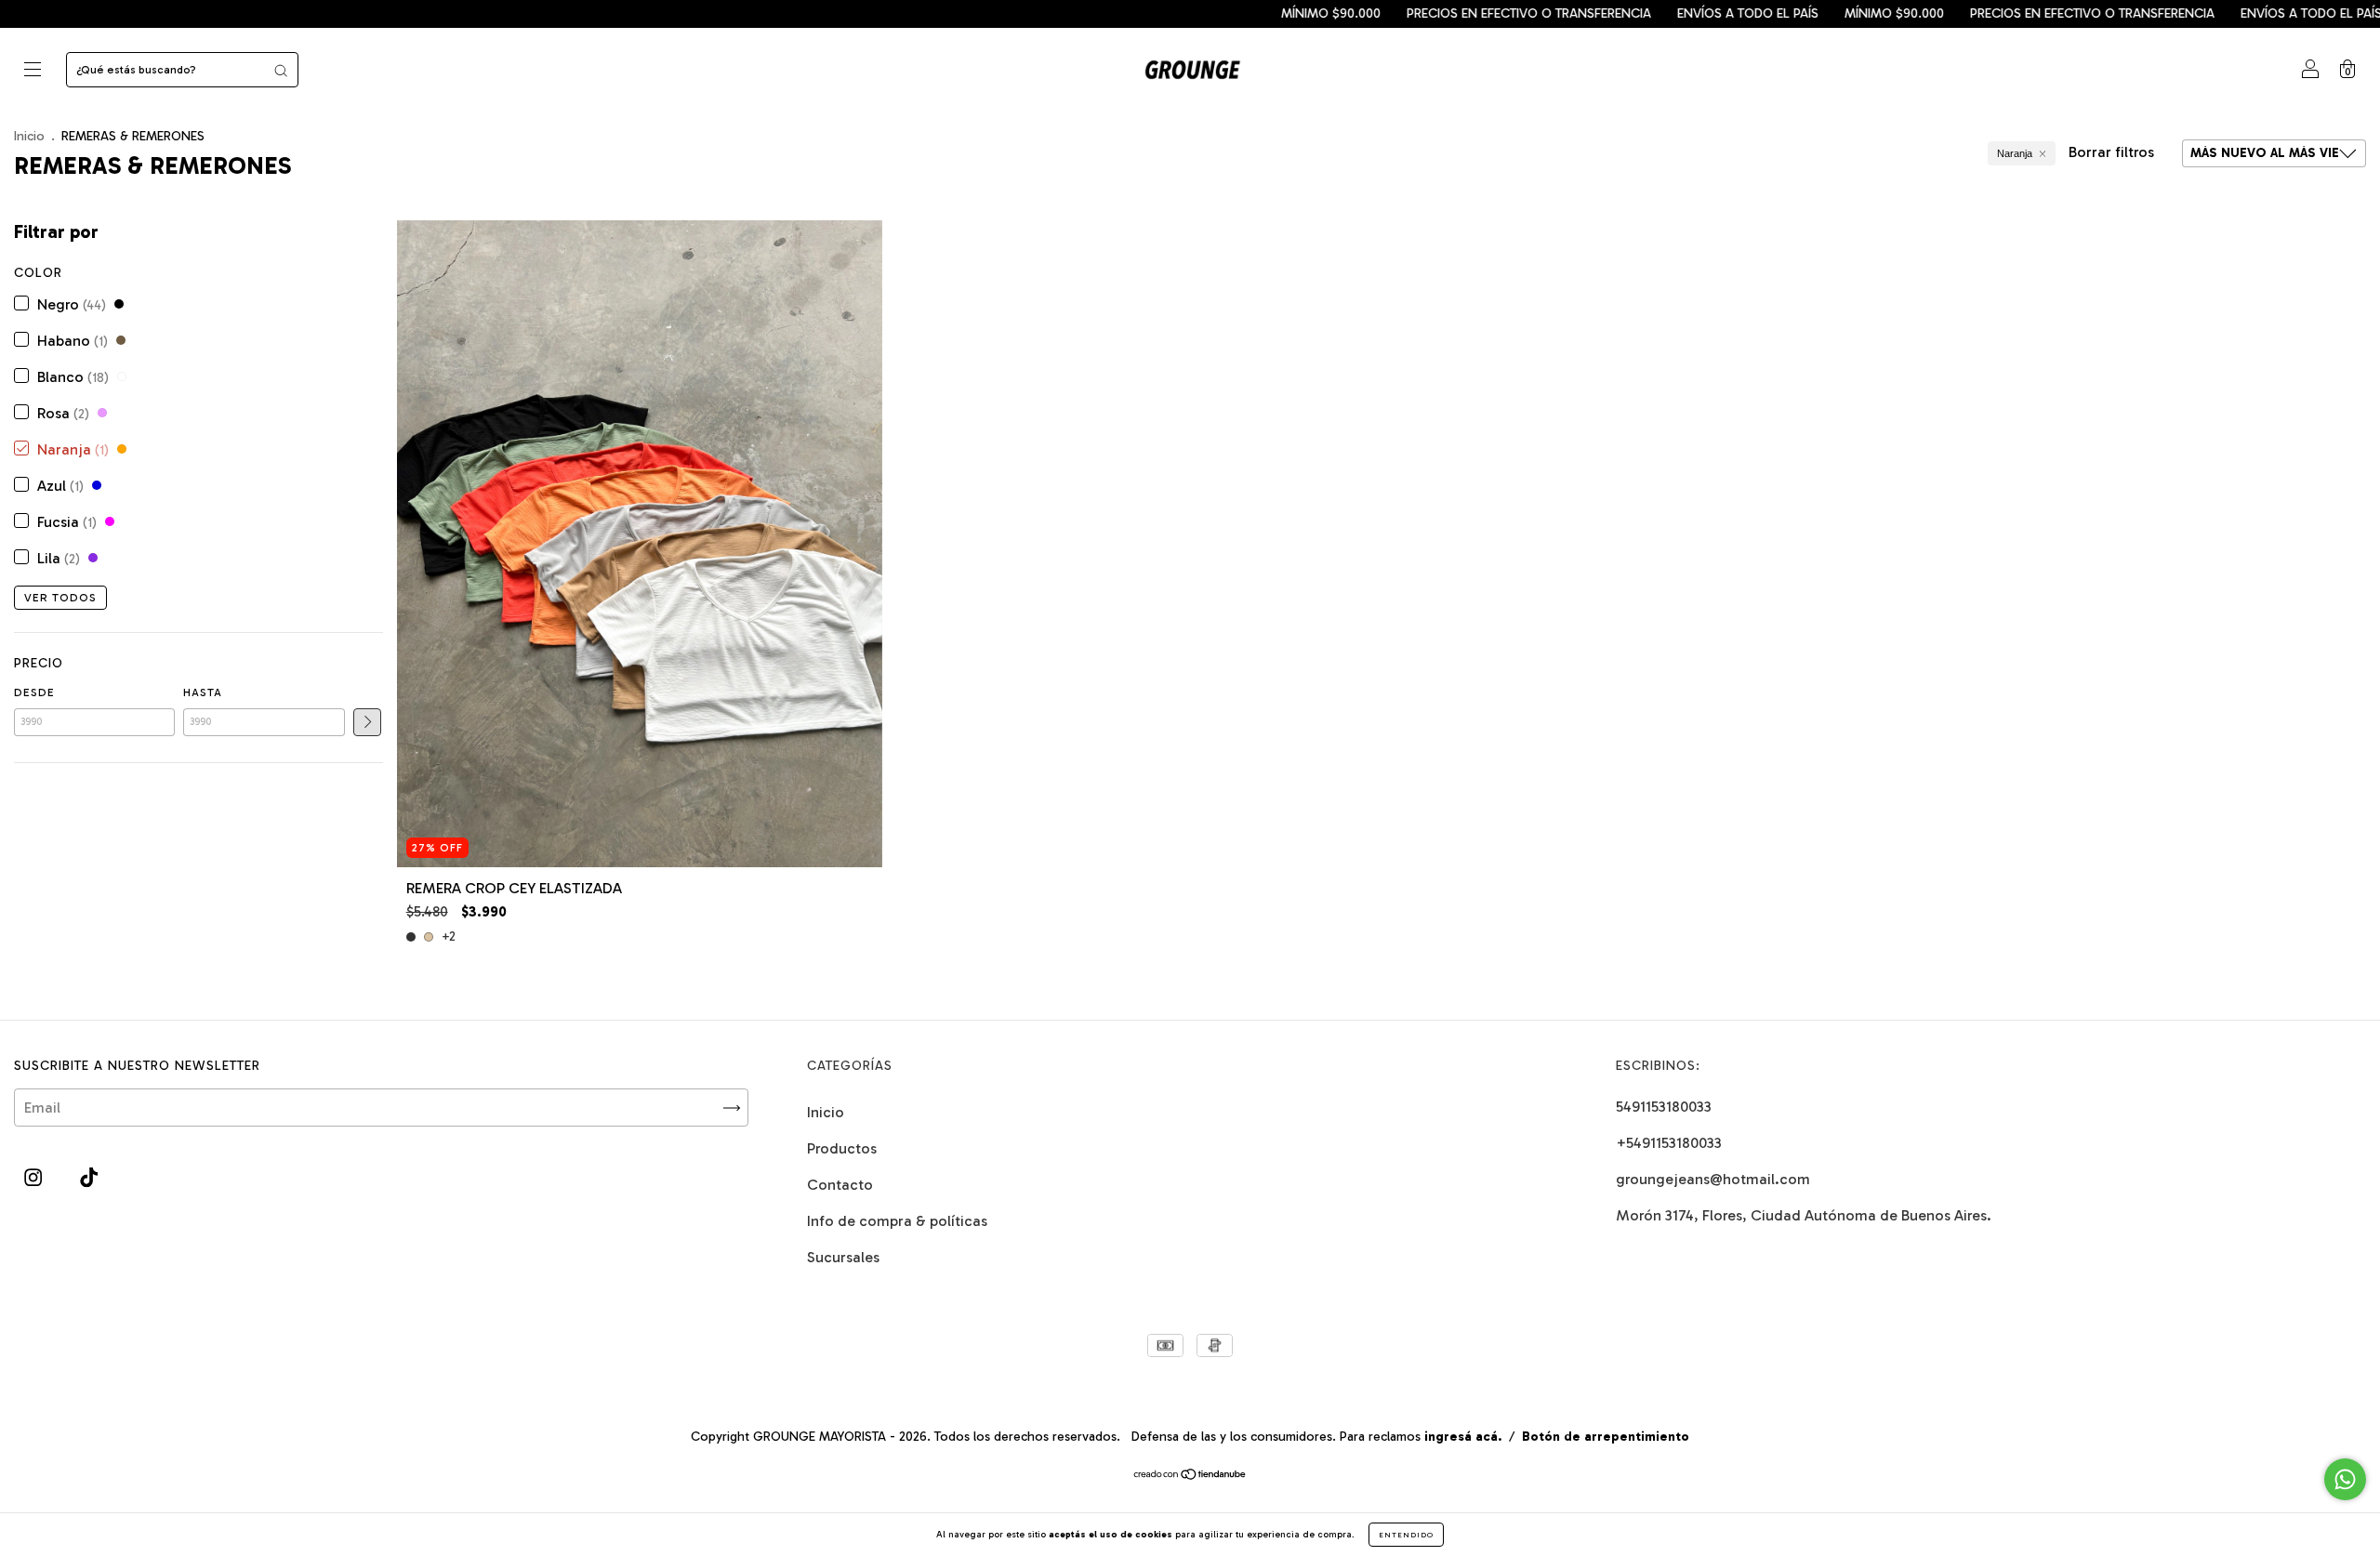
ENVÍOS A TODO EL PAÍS (1642, 13)
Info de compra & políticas (897, 1221)
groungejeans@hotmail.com (1713, 1179)
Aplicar (367, 722)
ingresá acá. (1463, 1437)
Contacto (840, 1185)
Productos (842, 1148)
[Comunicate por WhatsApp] (2345, 1479)
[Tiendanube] (1190, 1476)
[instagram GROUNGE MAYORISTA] (35, 1178)
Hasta (203, 692)
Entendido (1406, 1535)
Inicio (29, 136)
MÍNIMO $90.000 (1225, 13)
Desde (34, 692)
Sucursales (843, 1257)
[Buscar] (281, 70)
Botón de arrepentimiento (1606, 1437)
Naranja (2015, 153)
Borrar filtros (2111, 152)
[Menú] (33, 71)
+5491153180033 (1669, 1143)
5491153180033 (1664, 1107)
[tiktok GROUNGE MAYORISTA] (89, 1178)
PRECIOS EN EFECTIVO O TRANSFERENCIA (1423, 13)
